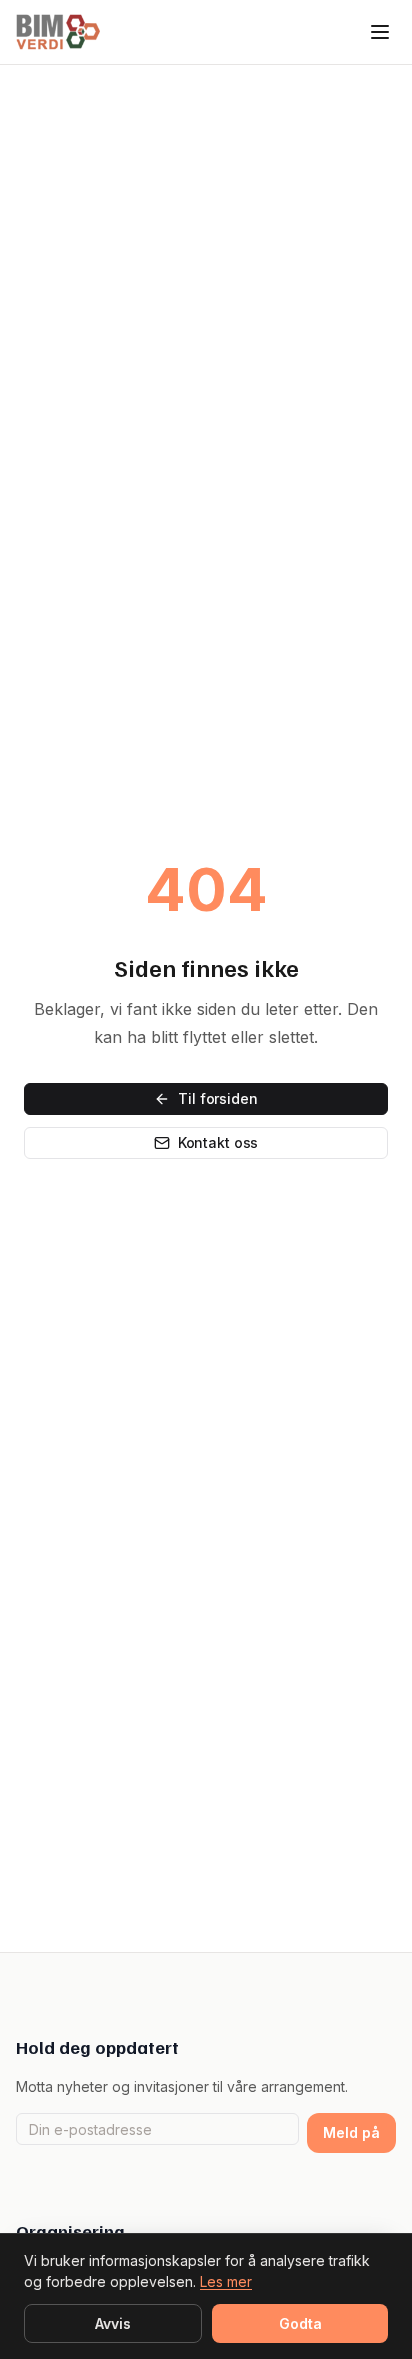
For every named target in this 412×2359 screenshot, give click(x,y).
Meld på (351, 2132)
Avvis (113, 2323)
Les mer (226, 2281)
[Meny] (380, 32)
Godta (300, 2323)
